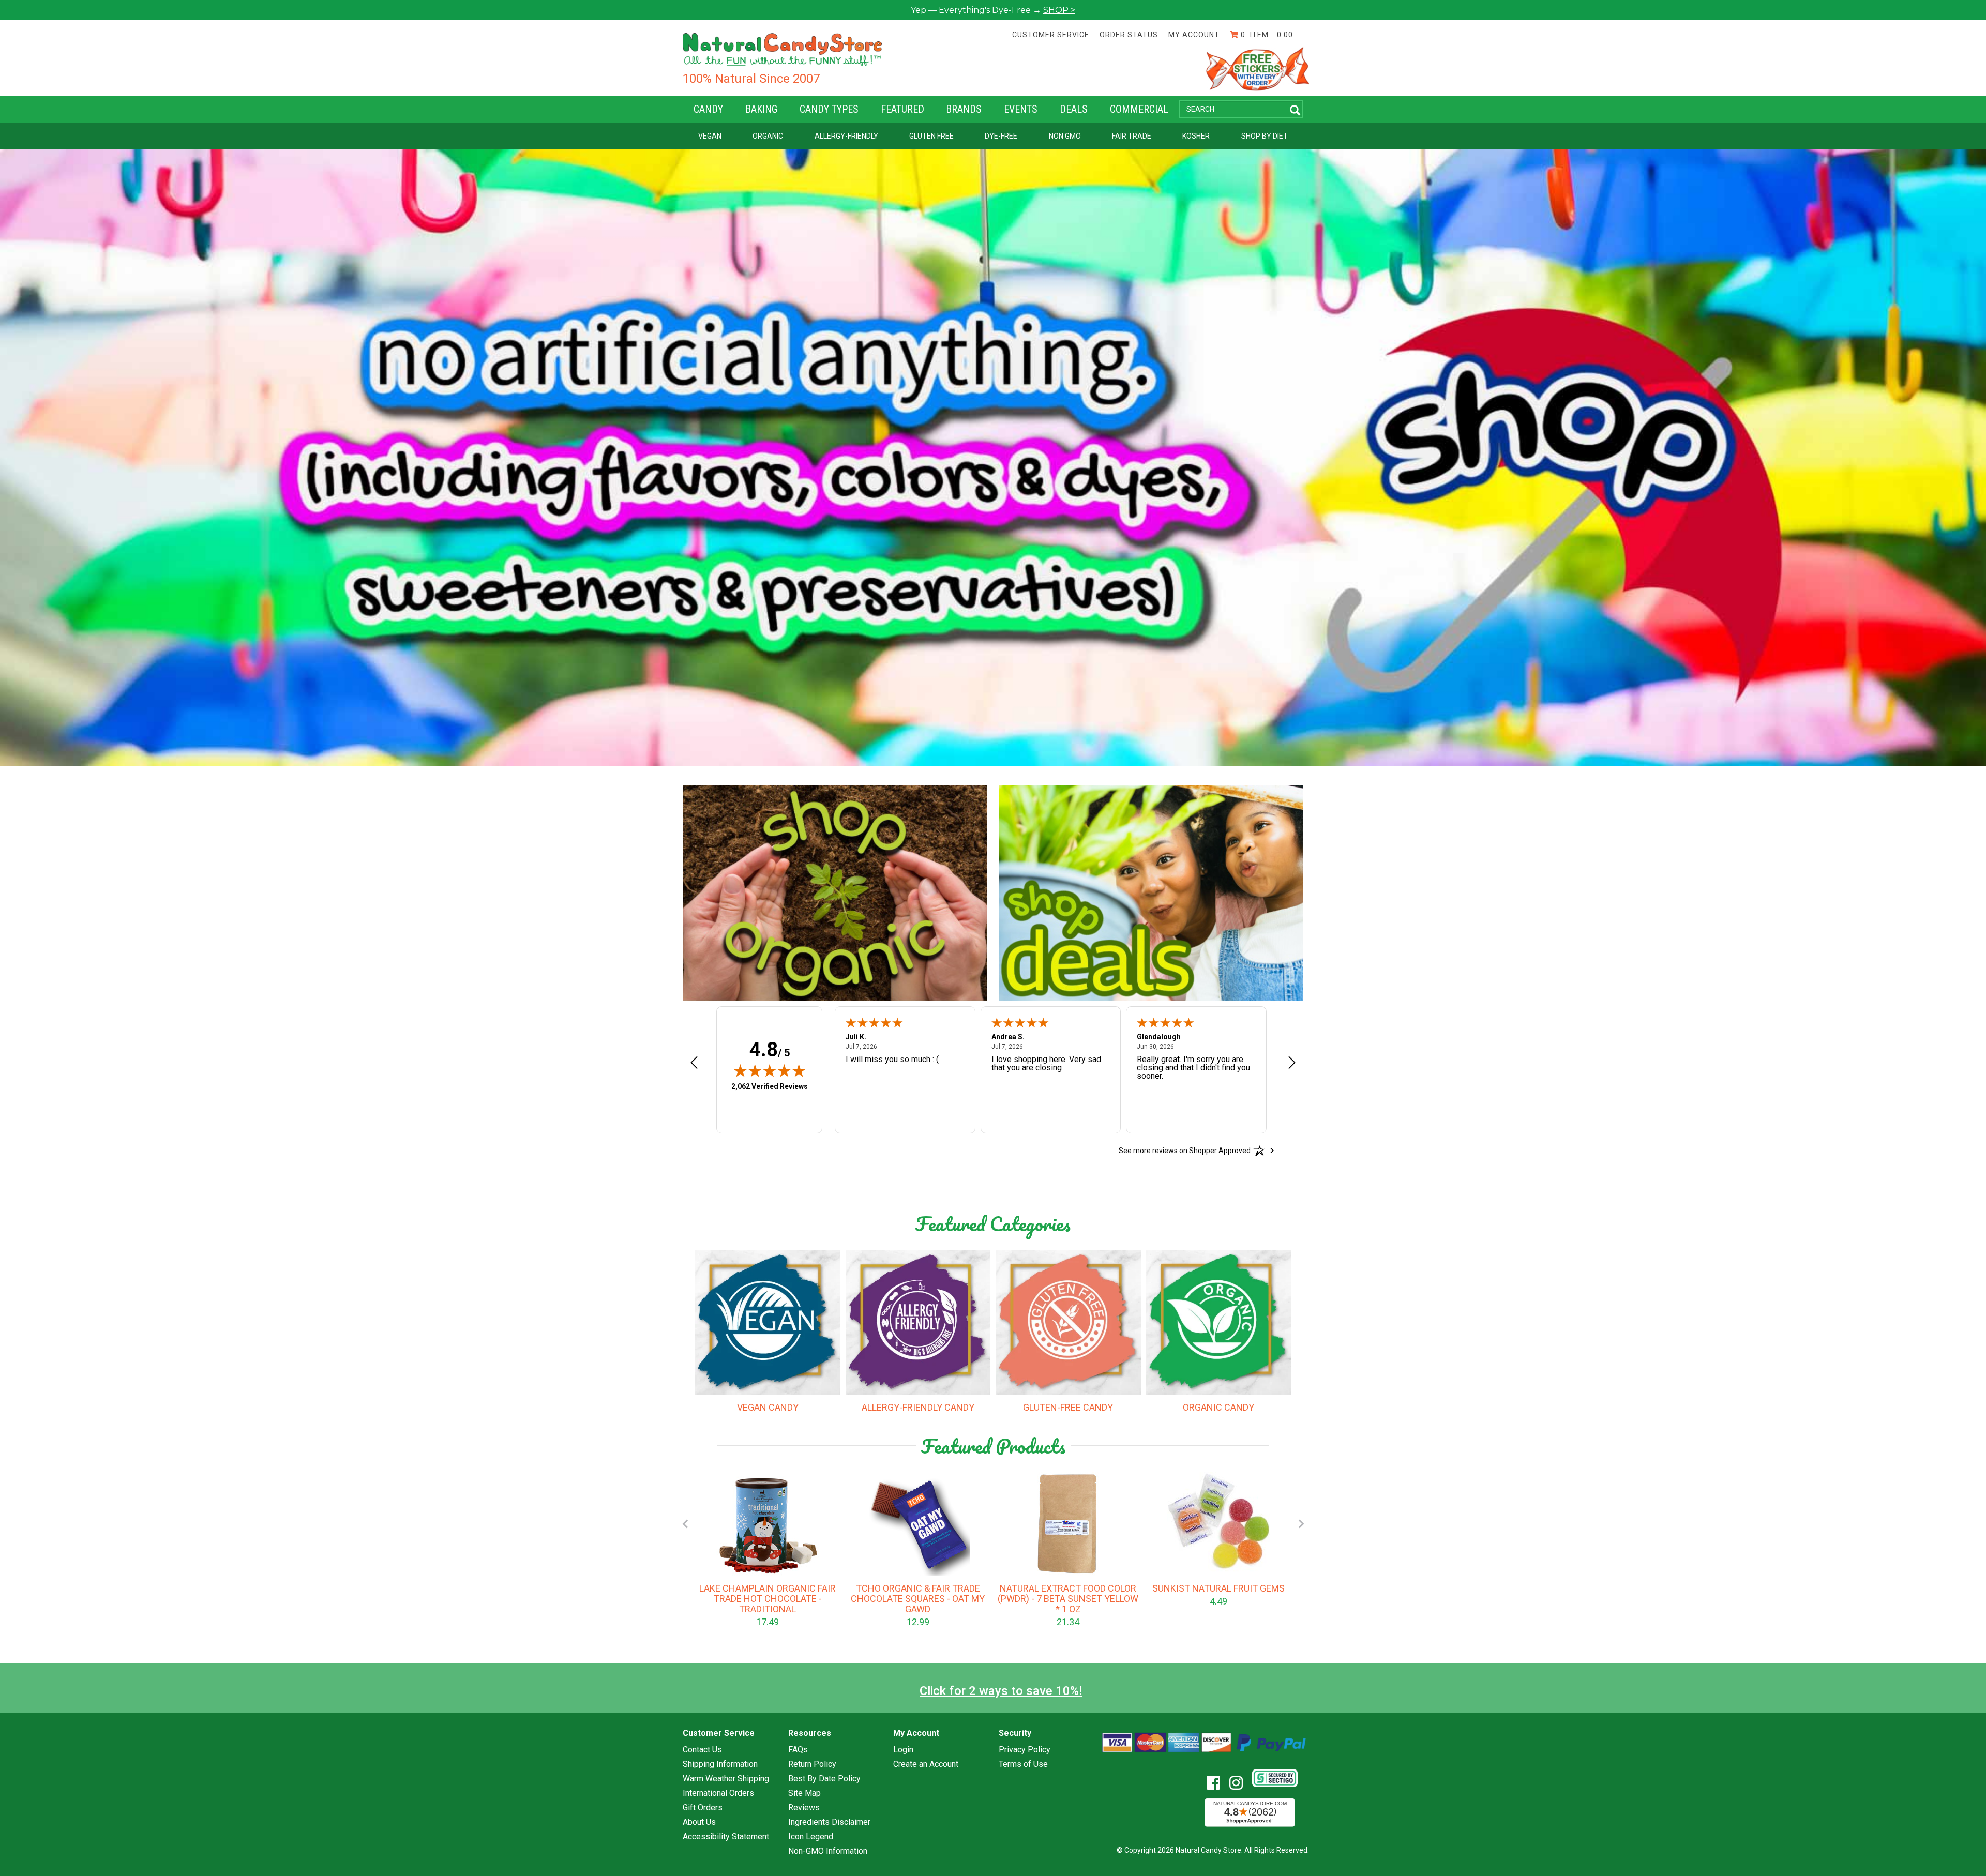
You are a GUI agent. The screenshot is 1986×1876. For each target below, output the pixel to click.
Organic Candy (1218, 1408)
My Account (1194, 35)
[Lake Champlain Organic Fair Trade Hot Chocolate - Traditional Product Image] (768, 1524)
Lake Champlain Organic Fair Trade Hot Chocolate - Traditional (768, 1599)
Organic (768, 136)
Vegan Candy (768, 1408)
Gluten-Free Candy (1068, 1408)
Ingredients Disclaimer (829, 1822)
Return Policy (812, 1764)
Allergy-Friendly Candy (918, 1408)
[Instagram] (1240, 1783)
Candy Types (829, 109)
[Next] (1301, 1524)
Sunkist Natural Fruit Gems (1218, 1588)
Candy (708, 109)
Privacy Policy (1025, 1750)
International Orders (718, 1793)
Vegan (710, 136)
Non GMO (1065, 136)
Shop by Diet (1265, 136)
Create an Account (926, 1764)
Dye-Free (1001, 136)
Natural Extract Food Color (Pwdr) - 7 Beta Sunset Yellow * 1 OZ (1068, 1599)
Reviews (804, 1808)
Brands (964, 109)
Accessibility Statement (726, 1837)
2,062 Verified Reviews (770, 1086)
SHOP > (1059, 10)
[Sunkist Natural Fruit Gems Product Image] (1218, 1524)
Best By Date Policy (824, 1779)
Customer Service (1051, 35)
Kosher (1196, 136)
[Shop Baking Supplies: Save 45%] (835, 893)
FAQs (798, 1750)
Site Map (804, 1793)
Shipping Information (720, 1764)
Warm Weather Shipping (726, 1779)
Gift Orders (703, 1808)
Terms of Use (1023, 1764)
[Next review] (1292, 1063)
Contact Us (702, 1750)
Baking (761, 109)
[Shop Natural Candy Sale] (1151, 893)
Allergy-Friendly (846, 136)
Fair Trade (1132, 136)
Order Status (1129, 35)
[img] (770, 1070)
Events (1021, 109)
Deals (1074, 109)
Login (903, 1750)
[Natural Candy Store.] (782, 49)
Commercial (1139, 109)
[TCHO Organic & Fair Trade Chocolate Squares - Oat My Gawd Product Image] (918, 1524)
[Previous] (685, 1524)
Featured (902, 109)
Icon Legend (811, 1837)
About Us (699, 1822)
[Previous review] (694, 1063)
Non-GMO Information (828, 1851)
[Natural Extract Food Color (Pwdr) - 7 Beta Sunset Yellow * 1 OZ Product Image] (1068, 1524)
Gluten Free (931, 136)
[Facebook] (1217, 1783)
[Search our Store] (1295, 110)
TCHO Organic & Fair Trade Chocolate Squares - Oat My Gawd (918, 1599)
